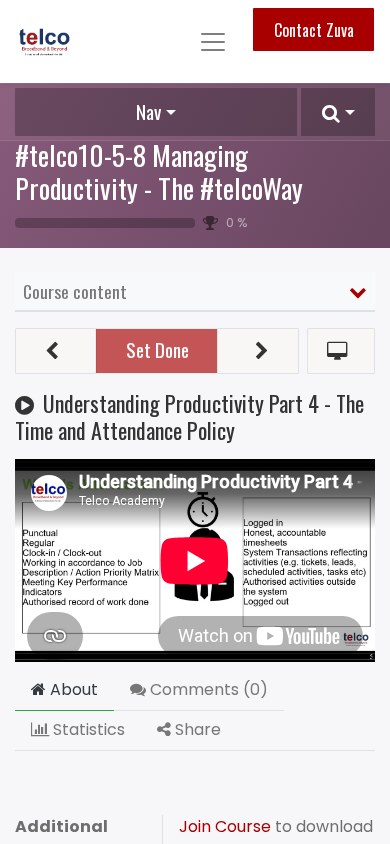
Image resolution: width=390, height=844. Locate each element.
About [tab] (72, 689)
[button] (338, 112)
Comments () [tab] (207, 689)
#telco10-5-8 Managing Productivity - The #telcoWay (159, 171)
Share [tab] (196, 729)
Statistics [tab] (87, 729)
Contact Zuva (314, 30)
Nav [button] (148, 111)
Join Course (227, 826)
